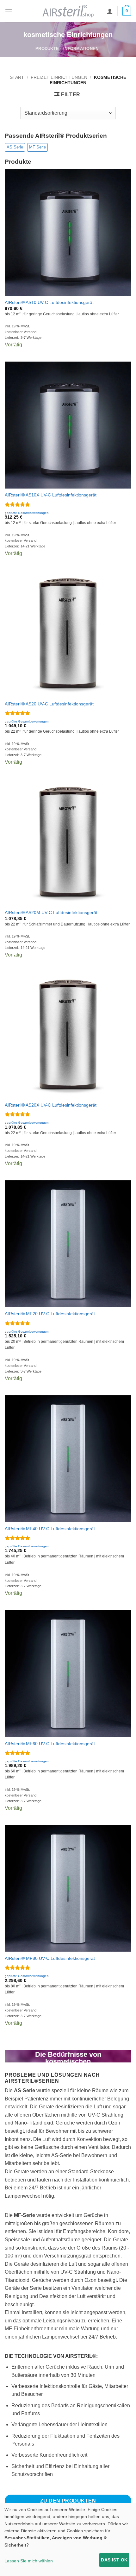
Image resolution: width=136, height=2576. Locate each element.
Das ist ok (114, 2560)
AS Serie (15, 147)
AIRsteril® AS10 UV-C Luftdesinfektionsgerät (49, 303)
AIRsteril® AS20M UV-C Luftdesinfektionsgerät (51, 913)
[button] (9, 11)
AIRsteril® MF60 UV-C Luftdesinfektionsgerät (50, 1744)
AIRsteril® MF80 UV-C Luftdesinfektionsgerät (50, 1958)
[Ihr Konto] (110, 11)
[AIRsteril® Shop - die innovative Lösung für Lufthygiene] (68, 11)
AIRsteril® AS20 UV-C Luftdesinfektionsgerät (49, 704)
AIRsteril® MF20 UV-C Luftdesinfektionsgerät (50, 1314)
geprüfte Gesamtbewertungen (27, 513)
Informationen (81, 49)
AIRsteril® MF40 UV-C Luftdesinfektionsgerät (50, 1529)
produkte (47, 49)
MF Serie (37, 147)
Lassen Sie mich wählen (29, 2561)
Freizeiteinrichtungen (59, 77)
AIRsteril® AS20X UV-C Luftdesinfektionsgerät (51, 1105)
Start (17, 77)
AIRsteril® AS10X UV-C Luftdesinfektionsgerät (51, 495)
